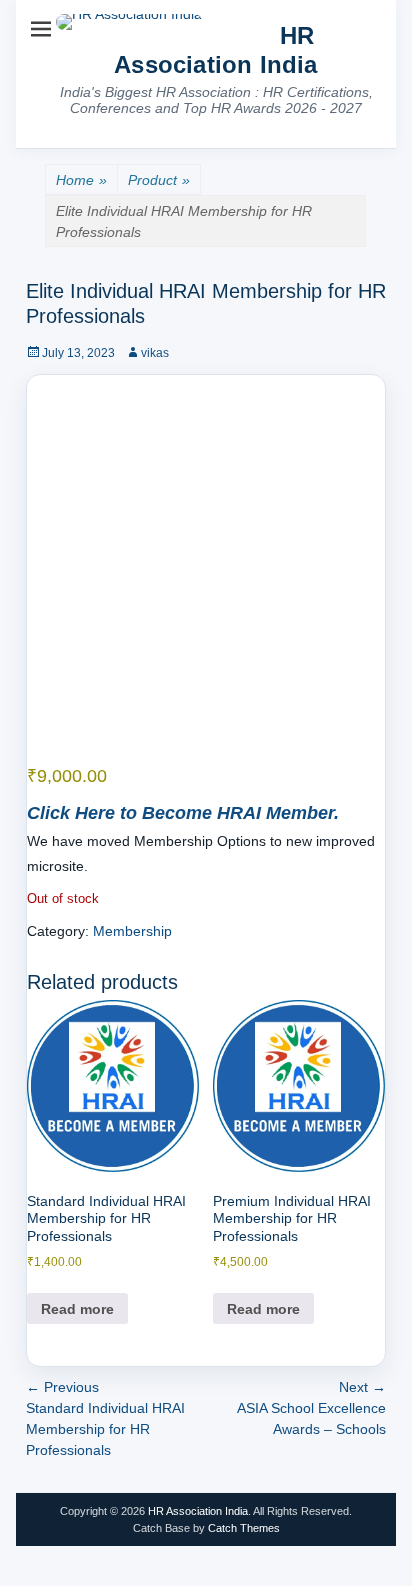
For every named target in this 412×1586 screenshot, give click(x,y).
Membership (132, 931)
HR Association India (215, 50)
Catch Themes (244, 1528)
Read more (77, 1309)
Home (81, 180)
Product (159, 180)
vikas (155, 353)
